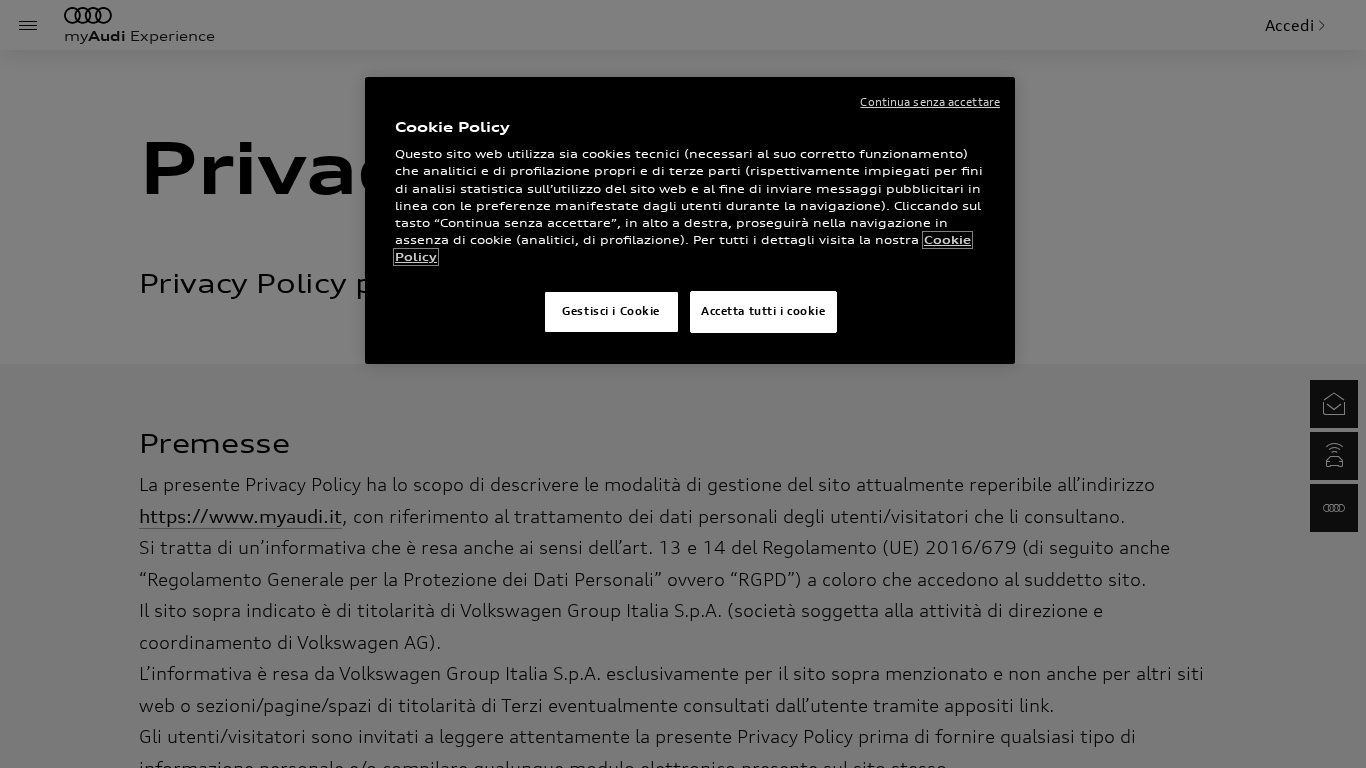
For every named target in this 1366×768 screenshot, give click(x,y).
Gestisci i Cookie (611, 311)
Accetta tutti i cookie (763, 311)
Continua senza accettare (930, 102)
